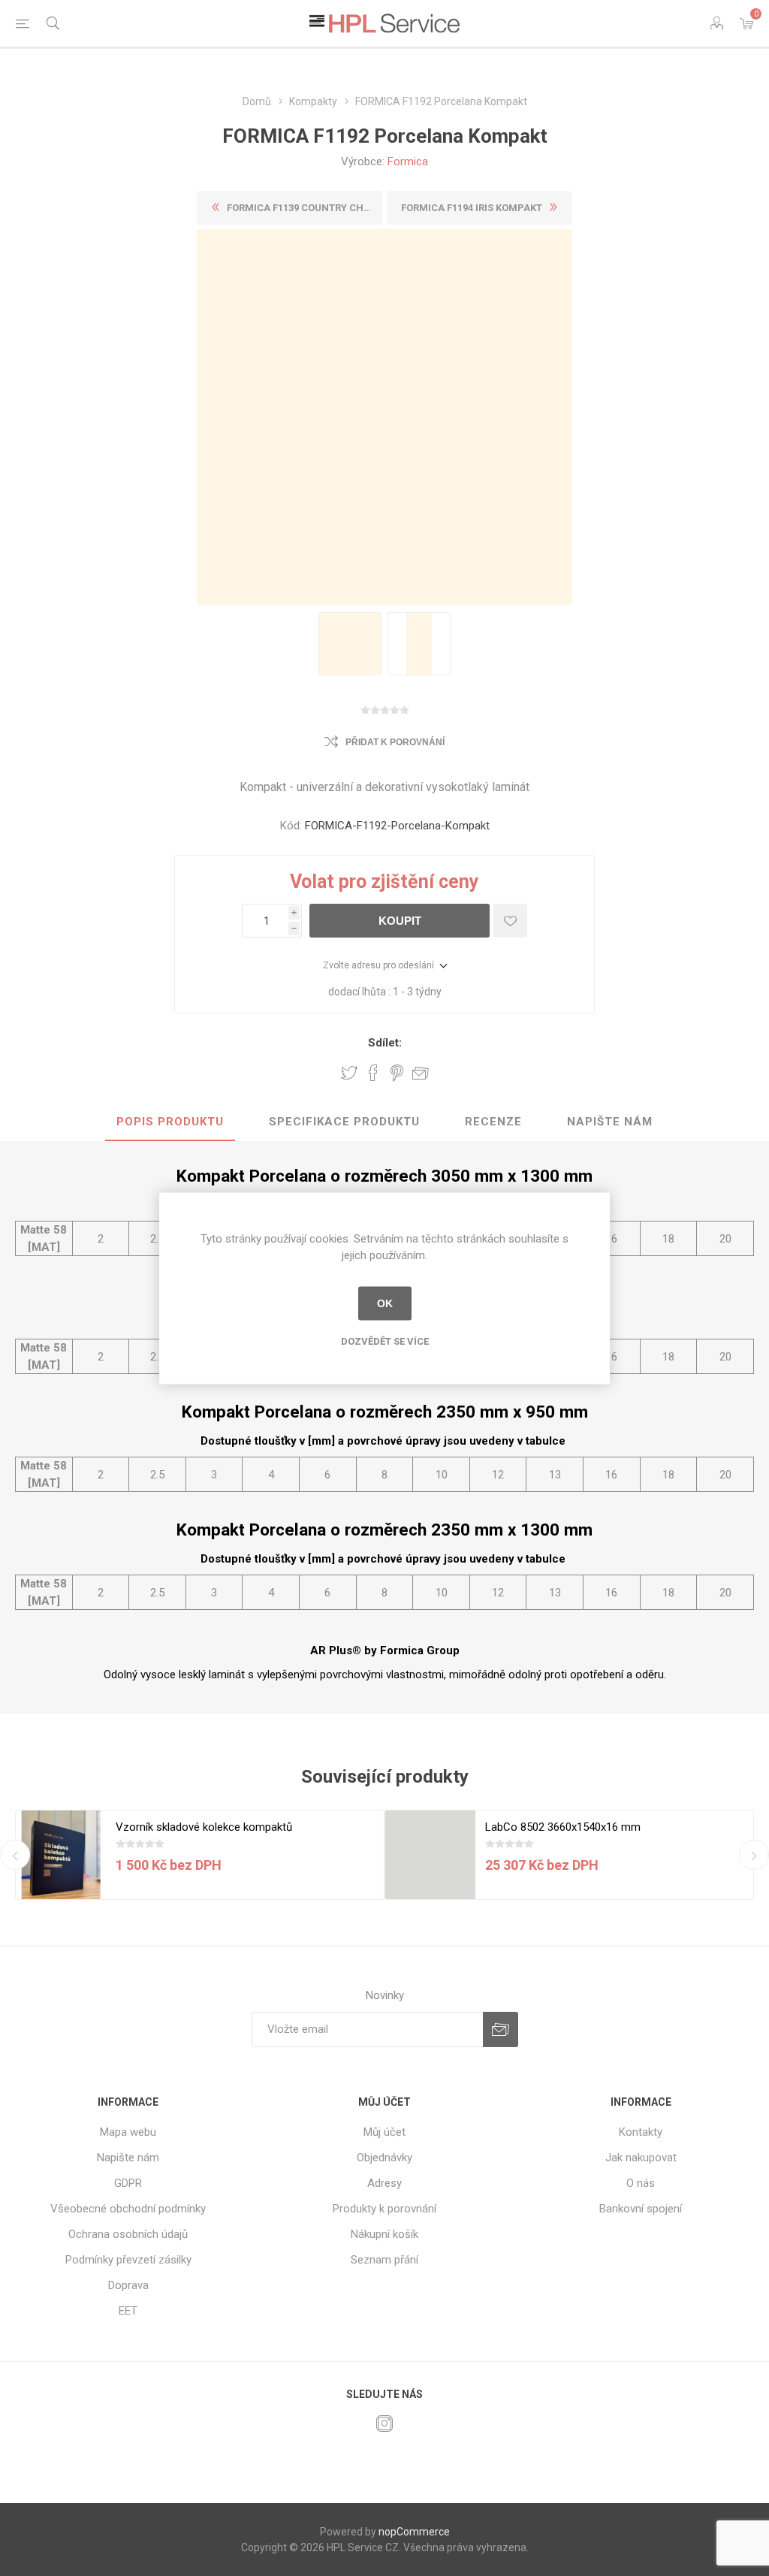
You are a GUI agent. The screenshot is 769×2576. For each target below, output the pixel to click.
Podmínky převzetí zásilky (128, 2260)
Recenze (493, 1122)
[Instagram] (384, 2423)
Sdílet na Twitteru (349, 1073)
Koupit (400, 921)
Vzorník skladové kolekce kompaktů (204, 1827)
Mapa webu (128, 2132)
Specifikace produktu (344, 1122)
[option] (350, 644)
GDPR (128, 2183)
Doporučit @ (421, 1073)
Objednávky (384, 2158)
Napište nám (610, 1122)
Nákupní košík (384, 2234)
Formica (408, 162)
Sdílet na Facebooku (373, 1073)
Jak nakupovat (641, 2158)
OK (385, 1303)
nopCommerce (414, 2532)
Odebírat (501, 2029)
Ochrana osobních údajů (128, 2234)
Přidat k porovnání (395, 742)
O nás (641, 2183)
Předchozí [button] (15, 1855)
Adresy (384, 2183)
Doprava (128, 2285)
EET (128, 2311)
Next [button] (754, 1855)
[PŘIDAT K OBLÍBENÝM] (510, 921)
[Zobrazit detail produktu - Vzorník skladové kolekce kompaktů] (61, 1856)
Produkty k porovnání (384, 2209)
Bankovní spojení (641, 2209)
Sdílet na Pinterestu (397, 1073)
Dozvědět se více (385, 1341)
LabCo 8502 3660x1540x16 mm (563, 1827)
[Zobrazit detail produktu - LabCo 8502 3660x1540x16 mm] (430, 1856)
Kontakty (641, 2132)
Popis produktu (170, 1122)
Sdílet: (385, 1043)
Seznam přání (384, 2260)
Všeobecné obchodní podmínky (128, 2209)
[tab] (170, 1122)
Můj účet (384, 2132)
